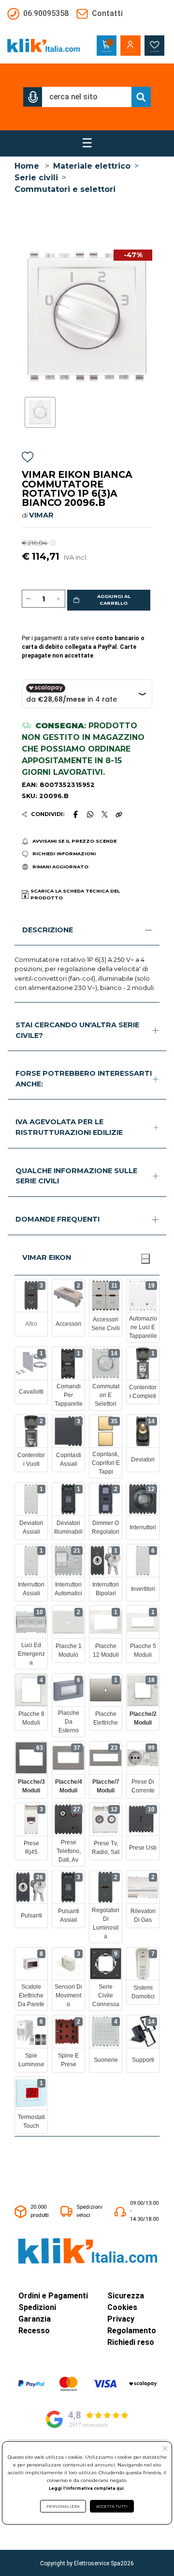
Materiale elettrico (92, 166)
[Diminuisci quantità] (29, 599)
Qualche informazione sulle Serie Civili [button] (76, 1176)
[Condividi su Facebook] (75, 814)
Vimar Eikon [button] (47, 1257)
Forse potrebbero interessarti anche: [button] (84, 1079)
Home (27, 166)
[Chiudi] (145, 1258)
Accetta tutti (112, 2506)
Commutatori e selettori (65, 189)
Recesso (34, 2331)
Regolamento (132, 2331)
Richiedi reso (131, 2342)
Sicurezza (126, 2296)
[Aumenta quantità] (58, 599)
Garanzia (35, 2319)
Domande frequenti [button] (58, 1219)
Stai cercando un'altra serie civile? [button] (77, 1030)
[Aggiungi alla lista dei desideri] (28, 459)
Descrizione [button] (48, 930)
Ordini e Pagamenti (53, 2296)
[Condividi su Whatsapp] (90, 814)
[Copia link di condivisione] (119, 814)
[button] (33, 97)
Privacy (121, 2319)
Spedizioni (37, 2307)
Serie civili (36, 178)
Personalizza (63, 2506)
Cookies (122, 2307)
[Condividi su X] (105, 814)
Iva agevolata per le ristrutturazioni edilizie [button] (69, 1127)
